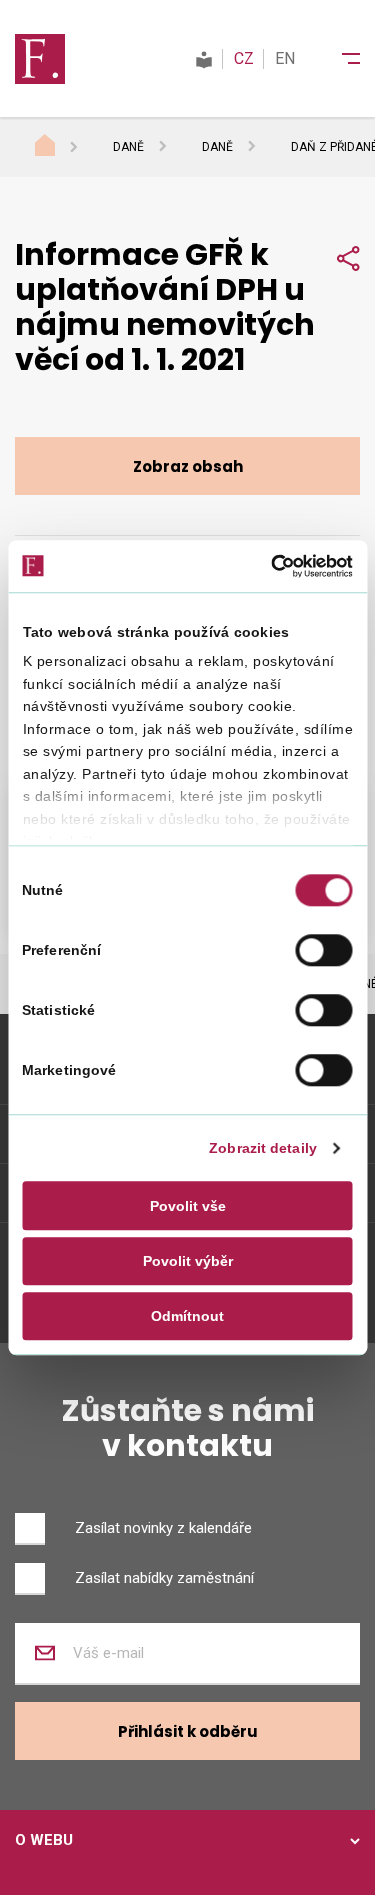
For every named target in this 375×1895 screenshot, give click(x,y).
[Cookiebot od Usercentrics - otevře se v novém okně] (268, 566)
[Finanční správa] (40, 58)
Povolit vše (188, 1206)
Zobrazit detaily (263, 1149)
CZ (244, 58)
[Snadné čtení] (204, 58)
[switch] (324, 950)
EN (285, 58)
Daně (128, 147)
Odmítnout (187, 1316)
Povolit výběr (188, 1261)
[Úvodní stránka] (64, 148)
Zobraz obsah (188, 466)
